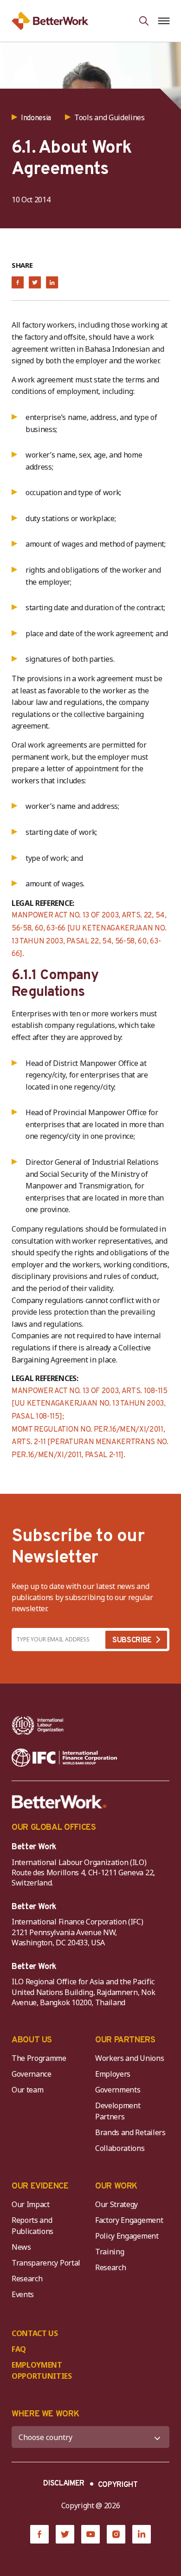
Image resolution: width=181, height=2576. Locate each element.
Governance (32, 2074)
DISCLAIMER (64, 2484)
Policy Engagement (129, 2236)
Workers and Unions (129, 2058)
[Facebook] (39, 2534)
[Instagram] (116, 2534)
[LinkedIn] (142, 2534)
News (21, 2247)
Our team (27, 2090)
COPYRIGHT (118, 2485)
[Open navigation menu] (164, 21)
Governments (118, 2090)
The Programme (39, 2058)
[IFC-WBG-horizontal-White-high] (64, 1758)
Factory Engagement (129, 2220)
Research (27, 2279)
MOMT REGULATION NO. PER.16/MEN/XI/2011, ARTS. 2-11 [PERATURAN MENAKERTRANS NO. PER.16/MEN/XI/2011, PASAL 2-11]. (90, 1443)
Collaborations (120, 2148)
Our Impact (31, 2204)
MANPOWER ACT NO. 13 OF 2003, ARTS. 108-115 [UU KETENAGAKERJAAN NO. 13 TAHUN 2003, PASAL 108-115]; (90, 1404)
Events (23, 2294)
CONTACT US (35, 2333)
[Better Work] (59, 1802)
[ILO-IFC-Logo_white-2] (38, 1725)
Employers (113, 2074)
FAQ (19, 2349)
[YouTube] (90, 2534)
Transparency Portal (46, 2263)
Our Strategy (116, 2204)
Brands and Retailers (130, 2132)
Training (110, 2252)
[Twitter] (65, 2534)
